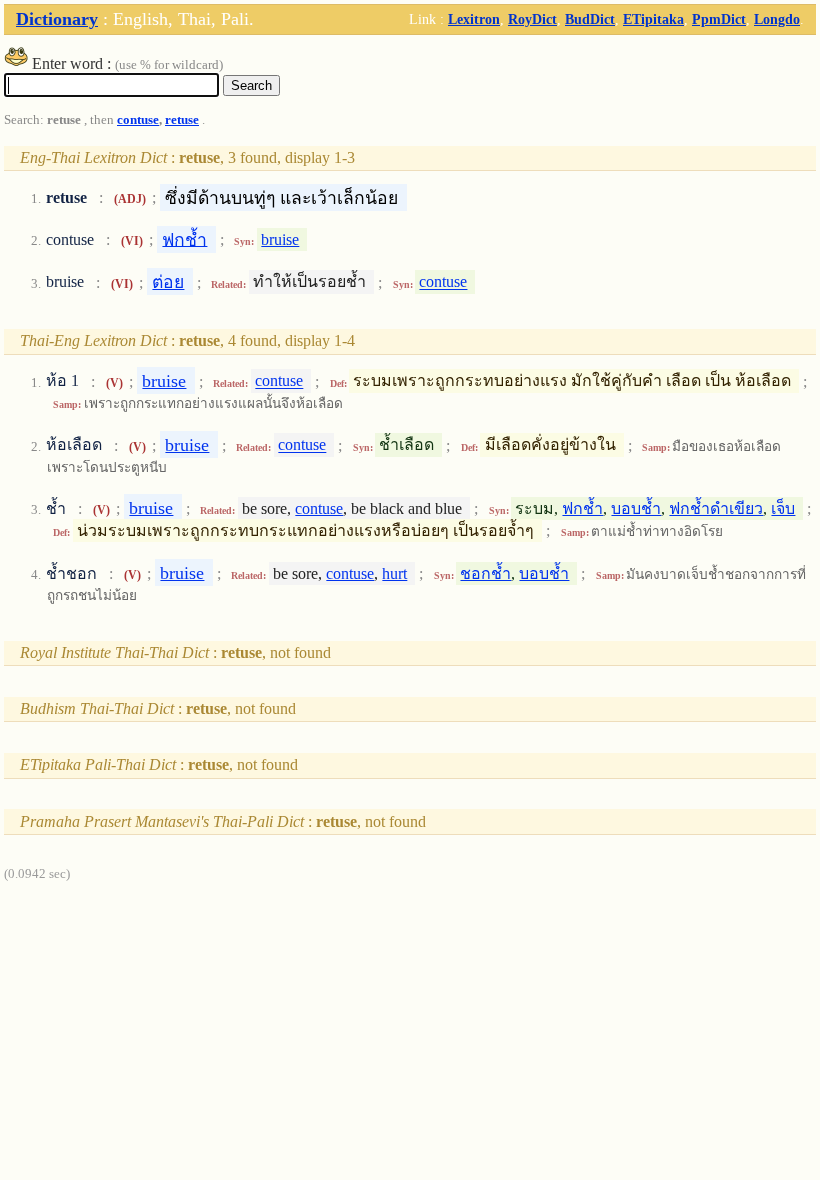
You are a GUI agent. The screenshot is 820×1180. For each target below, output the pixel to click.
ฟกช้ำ (184, 239)
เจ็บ (783, 508)
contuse (138, 120)
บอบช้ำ (636, 508)
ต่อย (168, 282)
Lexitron (474, 19)
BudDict (590, 19)
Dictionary (57, 19)
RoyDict (532, 19)
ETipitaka (653, 19)
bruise (280, 239)
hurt (394, 573)
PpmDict (719, 19)
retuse (182, 120)
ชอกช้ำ (485, 573)
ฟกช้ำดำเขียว (716, 508)
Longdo (777, 19)
